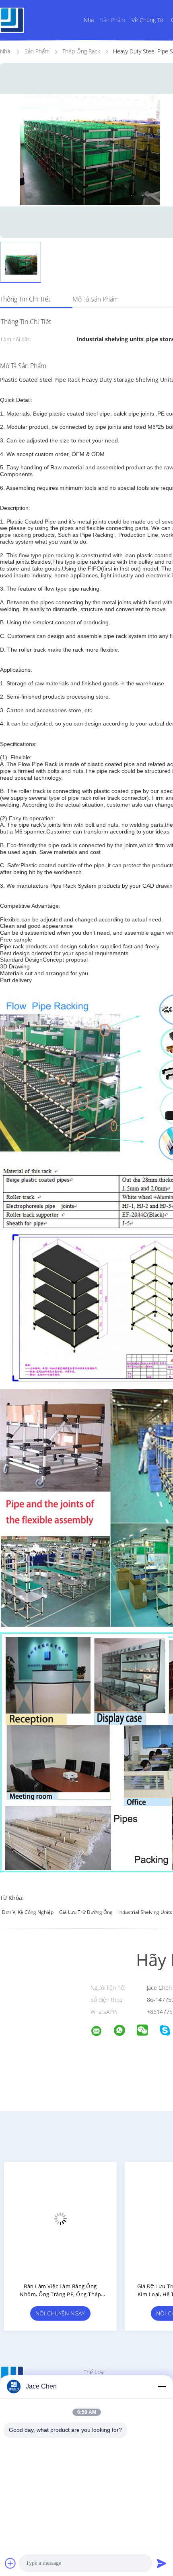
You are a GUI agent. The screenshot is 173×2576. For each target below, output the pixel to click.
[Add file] (10, 2563)
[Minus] (162, 2386)
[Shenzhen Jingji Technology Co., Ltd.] (101, 2032)
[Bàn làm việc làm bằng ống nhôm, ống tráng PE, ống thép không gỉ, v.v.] (60, 2218)
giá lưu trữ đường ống (86, 1912)
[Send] (162, 2563)
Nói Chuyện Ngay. (60, 2313)
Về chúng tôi (148, 20)
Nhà (89, 20)
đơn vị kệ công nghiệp (28, 1912)
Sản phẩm (113, 20)
